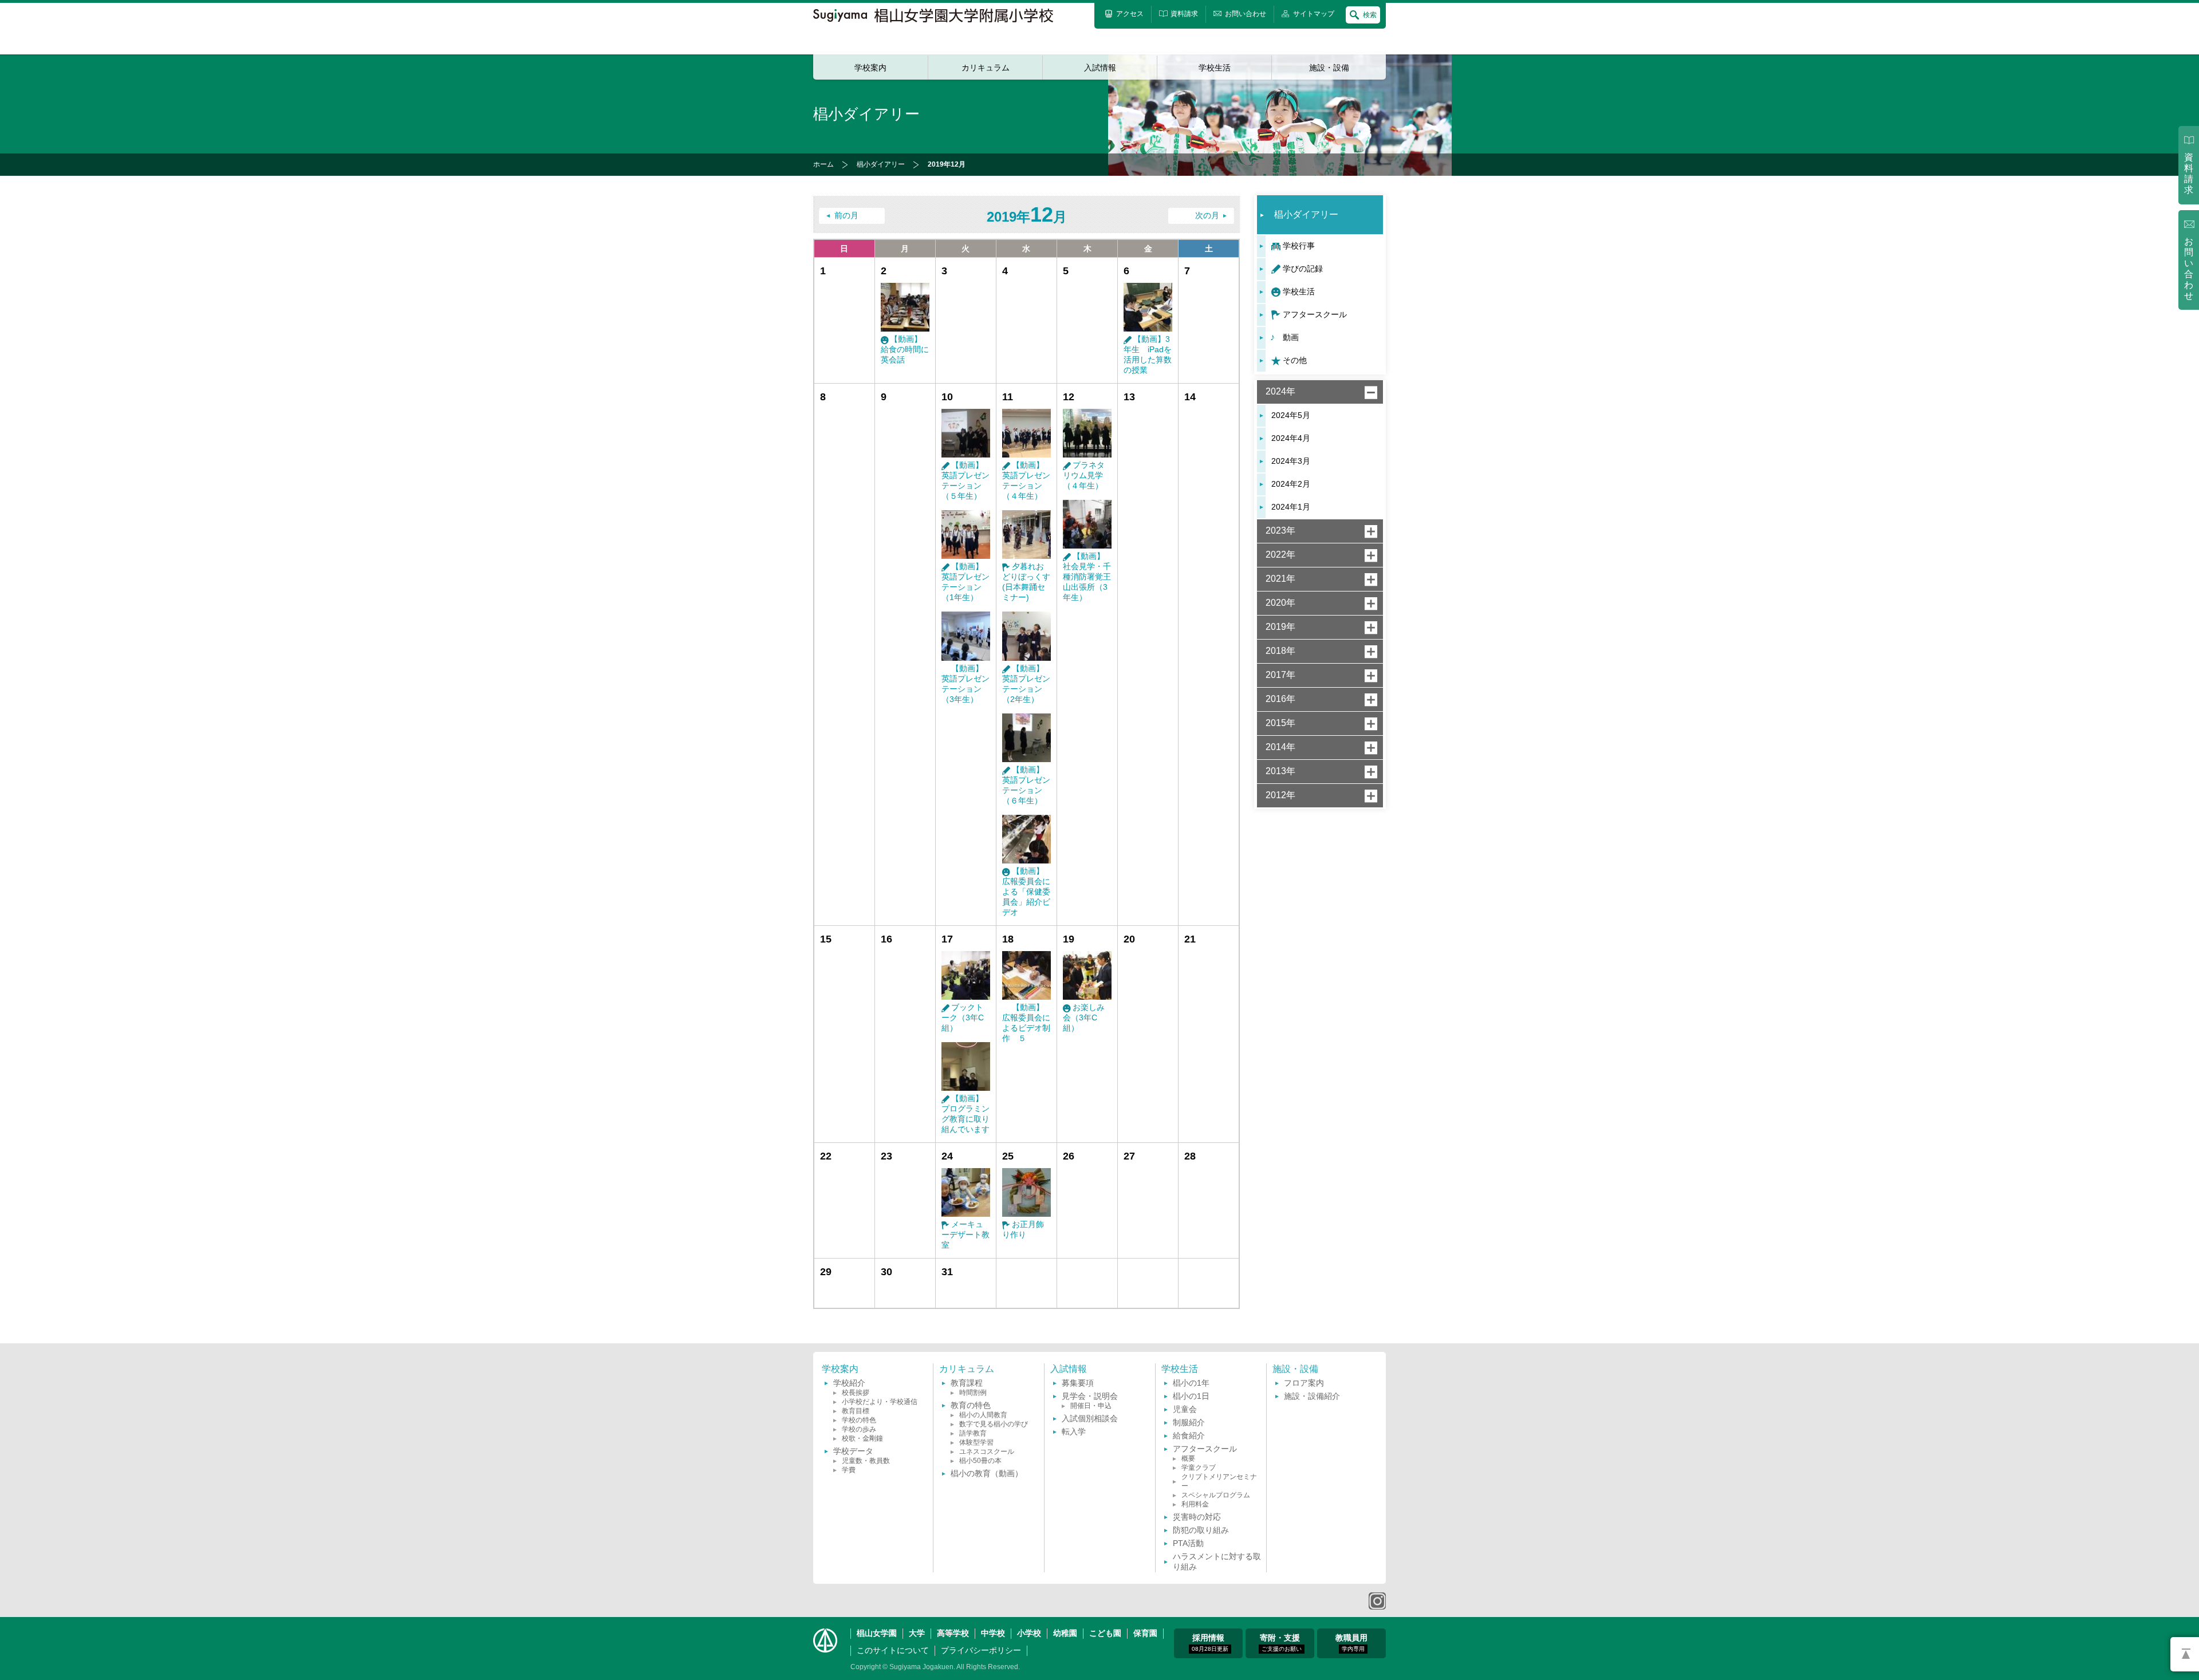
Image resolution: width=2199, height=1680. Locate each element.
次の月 (1207, 216)
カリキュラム (986, 68)
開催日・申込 (1091, 1406)
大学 (917, 1633)
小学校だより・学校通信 (880, 1402)
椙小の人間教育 (983, 1415)
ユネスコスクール (987, 1452)
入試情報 (1100, 68)
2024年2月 (1291, 484)
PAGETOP (2185, 1654)
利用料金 (1195, 1504)
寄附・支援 (1281, 1642)
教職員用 (1351, 1642)
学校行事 (1299, 246)
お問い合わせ (2189, 269)
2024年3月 (1291, 461)
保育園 (1145, 1633)
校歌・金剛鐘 (862, 1438)
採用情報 (1210, 1642)
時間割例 (973, 1393)
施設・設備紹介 (1312, 1396)
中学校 (993, 1633)
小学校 (1029, 1633)
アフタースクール (1315, 314)
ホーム (823, 164)
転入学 (1074, 1431)
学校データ (853, 1451)
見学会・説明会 (1090, 1396)
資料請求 (2189, 173)
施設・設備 (1329, 68)
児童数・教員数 (866, 1461)
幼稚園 (1065, 1633)
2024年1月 (1291, 507)
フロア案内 (1304, 1383)
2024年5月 (1291, 415)
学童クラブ (1199, 1468)
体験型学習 (976, 1442)
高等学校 (953, 1633)
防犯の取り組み (1201, 1530)
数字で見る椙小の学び (994, 1424)
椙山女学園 (877, 1633)
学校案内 (870, 68)
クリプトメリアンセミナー (1219, 1481)
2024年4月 (1291, 438)
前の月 (846, 216)
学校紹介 (849, 1383)
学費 (849, 1470)
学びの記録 (1303, 269)
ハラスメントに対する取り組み (1217, 1561)
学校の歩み (859, 1429)
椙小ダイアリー (881, 164)
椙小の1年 (1191, 1383)
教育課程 (967, 1383)
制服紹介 (1189, 1422)
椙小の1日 (1191, 1396)
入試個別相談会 (1090, 1418)
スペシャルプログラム (1216, 1495)
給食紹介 (1189, 1436)
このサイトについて (893, 1650)
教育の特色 (971, 1405)
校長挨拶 (856, 1393)
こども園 (1105, 1633)
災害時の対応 (1197, 1517)
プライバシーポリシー (981, 1650)
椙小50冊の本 (980, 1461)
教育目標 (856, 1411)
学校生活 (1215, 68)
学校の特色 (859, 1420)
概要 (1188, 1458)
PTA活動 (1188, 1543)
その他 (1295, 360)
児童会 (1185, 1409)
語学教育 (973, 1433)
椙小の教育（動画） (987, 1473)
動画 (1291, 337)
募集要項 (1078, 1383)
